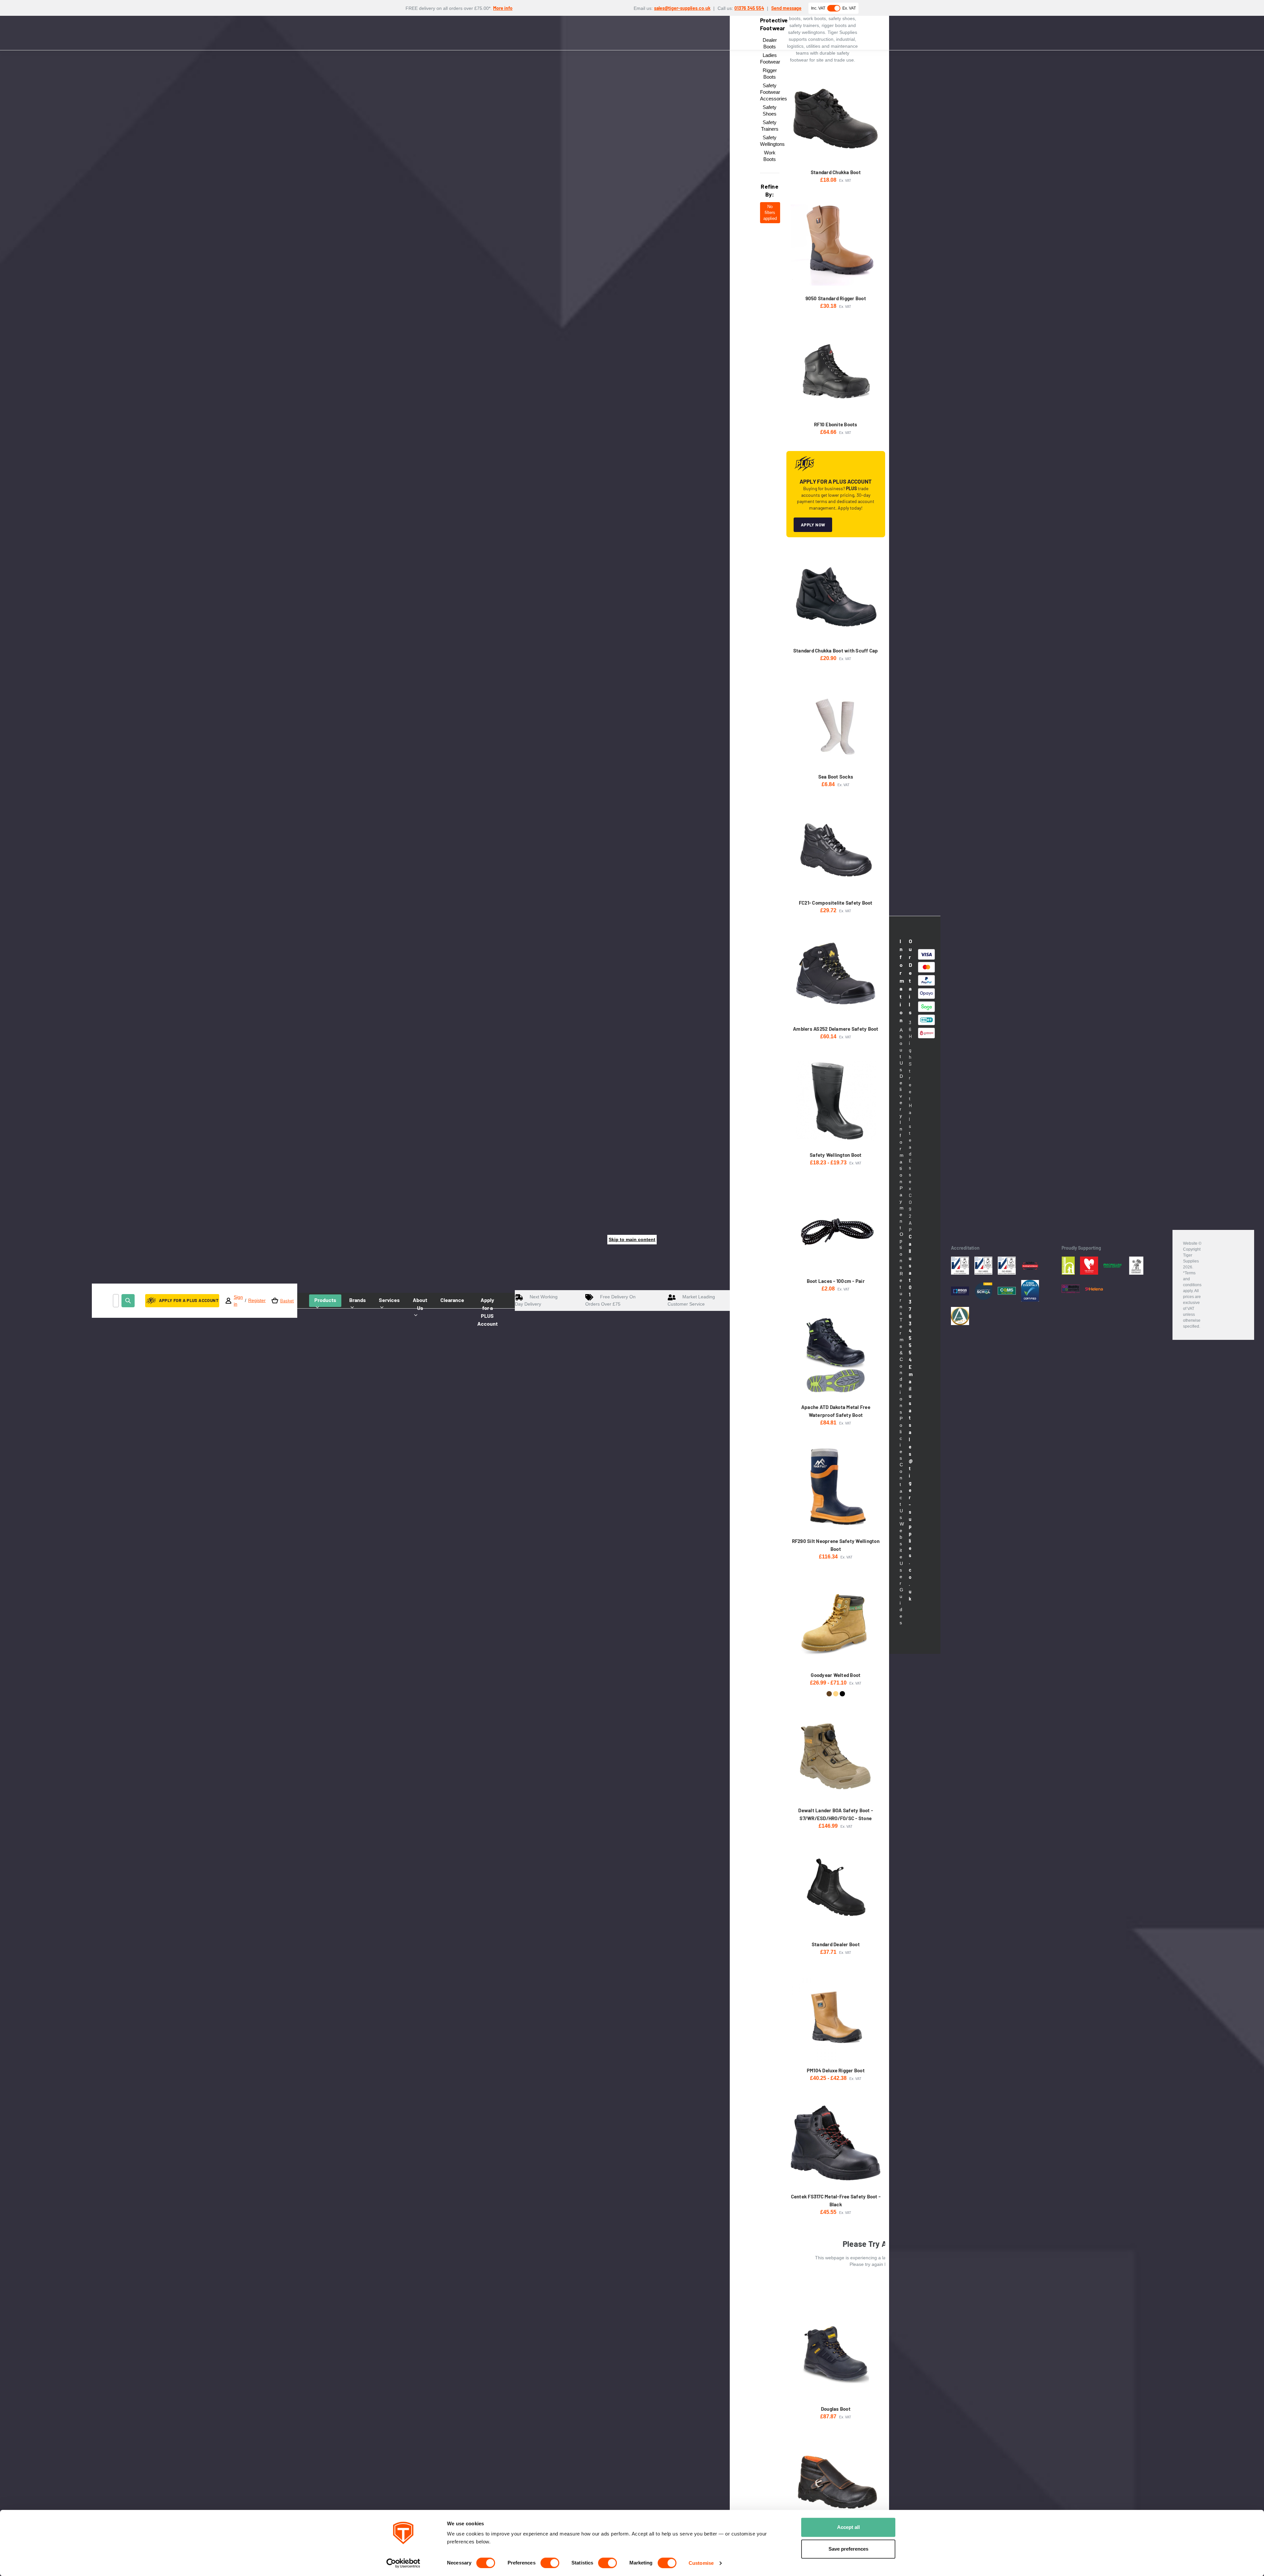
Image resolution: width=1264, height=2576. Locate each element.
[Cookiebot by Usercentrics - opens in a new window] (403, 2563)
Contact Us (901, 1491)
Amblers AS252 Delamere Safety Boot (836, 1029)
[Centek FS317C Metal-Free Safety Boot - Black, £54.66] (836, 2143)
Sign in (238, 1301)
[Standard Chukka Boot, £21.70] (836, 119)
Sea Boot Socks (836, 777)
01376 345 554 (749, 8)
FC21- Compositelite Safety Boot (836, 903)
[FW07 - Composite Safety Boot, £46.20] (836, 2481)
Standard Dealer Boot (836, 1944)
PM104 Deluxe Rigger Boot (836, 2070)
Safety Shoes (770, 110)
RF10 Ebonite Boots (836, 424)
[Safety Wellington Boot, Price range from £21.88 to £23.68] (836, 1101)
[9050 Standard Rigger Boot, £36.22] (836, 245)
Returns (901, 1293)
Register (257, 1300)
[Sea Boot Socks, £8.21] (836, 723)
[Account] (228, 1301)
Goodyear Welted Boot (836, 1675)
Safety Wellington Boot (836, 1155)
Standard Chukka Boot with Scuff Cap (836, 651)
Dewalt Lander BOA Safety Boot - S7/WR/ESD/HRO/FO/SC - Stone (836, 1814)
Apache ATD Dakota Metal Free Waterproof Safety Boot (836, 1411)
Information (901, 981)
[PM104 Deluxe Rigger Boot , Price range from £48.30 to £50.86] (836, 2017)
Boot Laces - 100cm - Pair (836, 1281)
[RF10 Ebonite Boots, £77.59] (836, 371)
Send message (786, 8)
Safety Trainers (770, 126)
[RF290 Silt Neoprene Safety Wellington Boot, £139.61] (836, 1487)
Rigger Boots (770, 74)
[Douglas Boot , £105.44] (836, 2355)
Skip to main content (632, 1239)
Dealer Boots (770, 43)
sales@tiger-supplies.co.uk (682, 8)
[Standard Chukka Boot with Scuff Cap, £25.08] (836, 597)
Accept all (848, 2527)
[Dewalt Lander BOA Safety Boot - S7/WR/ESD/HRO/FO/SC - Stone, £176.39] (836, 1757)
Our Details (910, 977)
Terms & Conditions (902, 1366)
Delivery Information (902, 1129)
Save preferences (848, 2549)
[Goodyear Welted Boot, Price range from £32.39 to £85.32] (836, 1621)
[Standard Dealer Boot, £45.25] (836, 1891)
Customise (701, 2563)
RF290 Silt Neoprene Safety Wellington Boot (836, 1545)
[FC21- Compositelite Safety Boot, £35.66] (836, 849)
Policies (901, 1438)
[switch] (550, 2563)
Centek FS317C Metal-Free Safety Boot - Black (836, 2200)
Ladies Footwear (770, 58)
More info (503, 8)
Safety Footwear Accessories (770, 92)
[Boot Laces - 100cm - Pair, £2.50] (836, 1227)
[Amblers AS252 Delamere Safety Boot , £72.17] (836, 975)
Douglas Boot (836, 2409)
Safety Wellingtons (770, 141)
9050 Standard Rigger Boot (836, 298)
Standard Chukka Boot (836, 172)
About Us (901, 1050)
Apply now (813, 525)
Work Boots (770, 156)
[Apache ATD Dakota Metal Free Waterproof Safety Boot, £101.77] (836, 1354)
